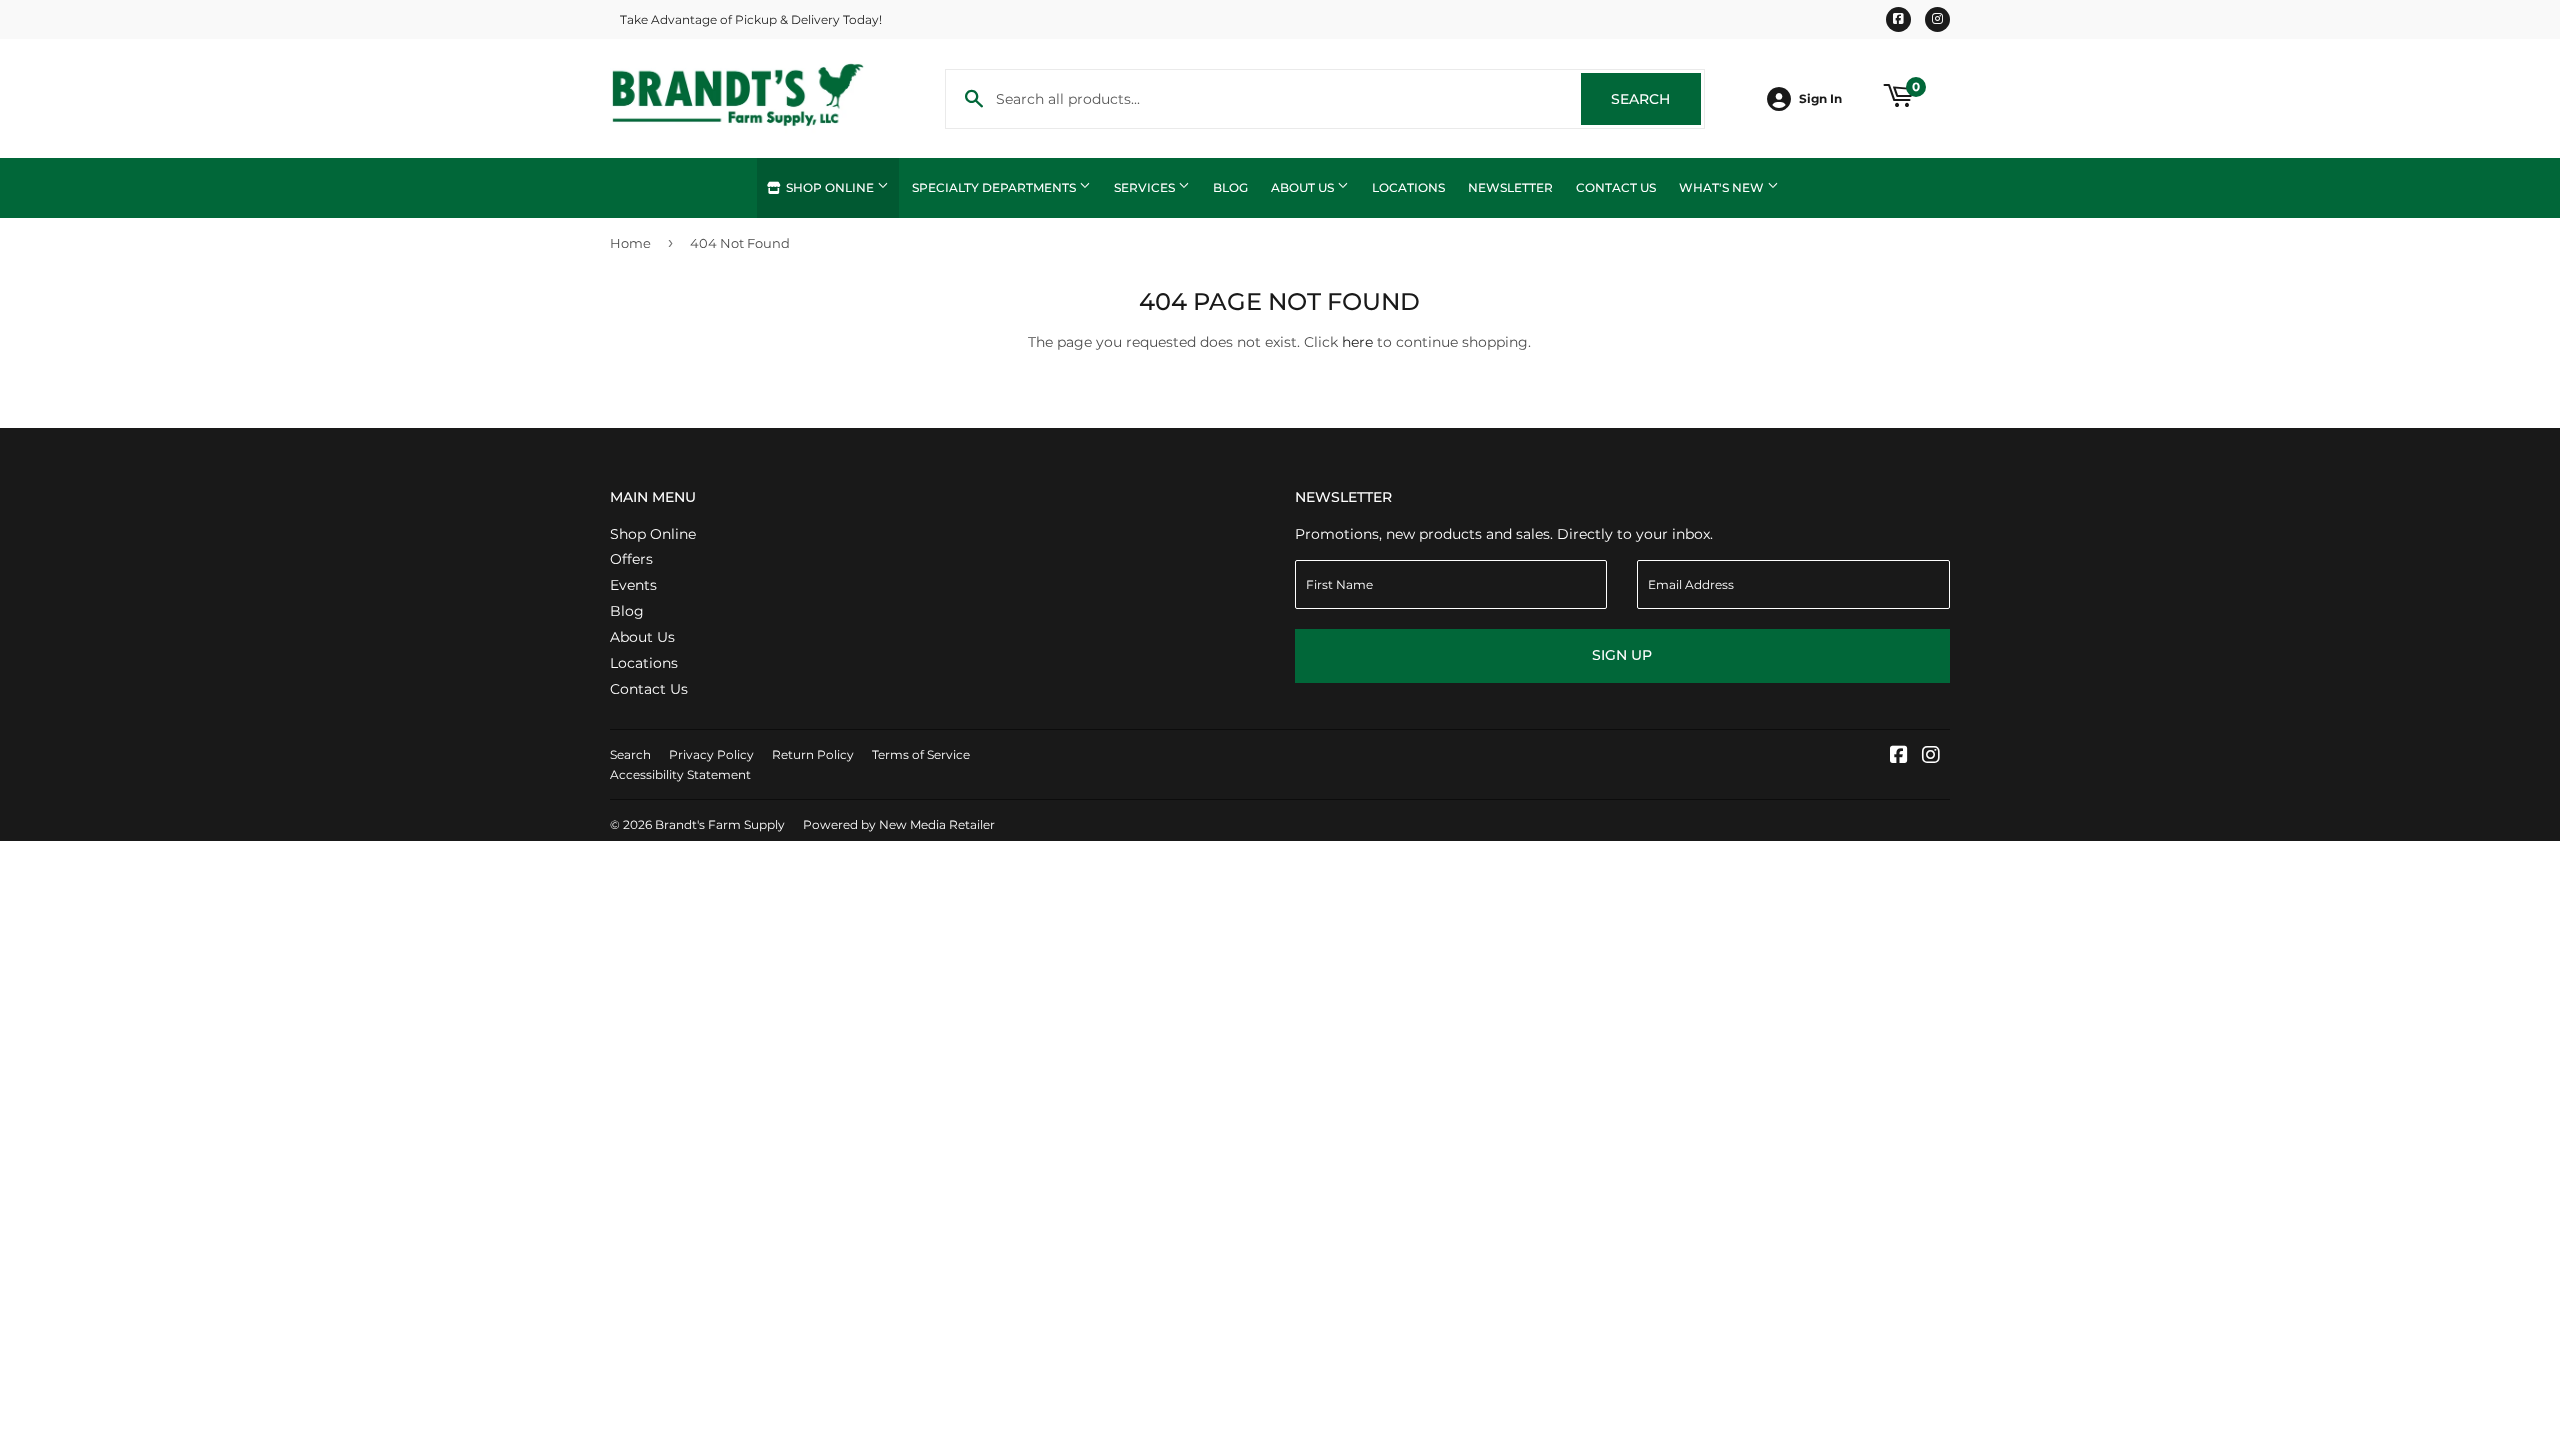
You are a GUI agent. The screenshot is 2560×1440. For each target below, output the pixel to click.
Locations (1408, 187)
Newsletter (1510, 187)
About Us (1304, 187)
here (1357, 342)
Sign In (1820, 98)
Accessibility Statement (680, 774)
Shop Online (830, 187)
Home (630, 243)
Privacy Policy (711, 754)
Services (1146, 187)
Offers (631, 559)
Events (633, 585)
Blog (1230, 187)
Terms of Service (921, 754)
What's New (1723, 187)
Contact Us (1616, 187)
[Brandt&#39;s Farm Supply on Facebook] (1899, 757)
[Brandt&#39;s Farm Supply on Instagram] (1931, 757)
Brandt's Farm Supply (720, 824)
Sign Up (1622, 655)
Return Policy (813, 754)
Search (1656, 99)
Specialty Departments (995, 187)
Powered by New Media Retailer (899, 824)
